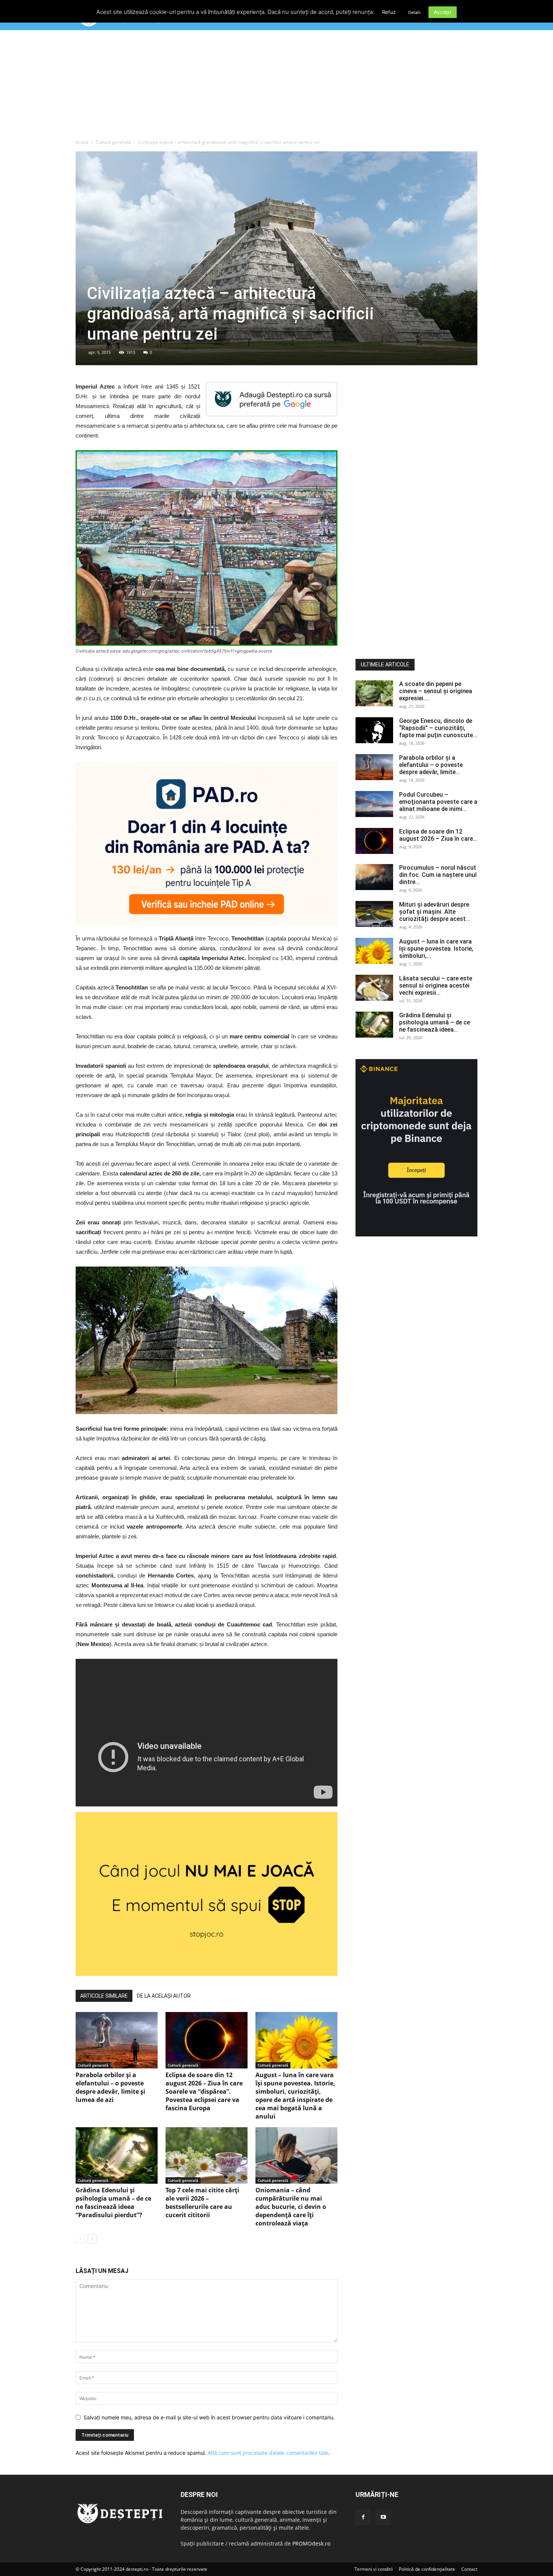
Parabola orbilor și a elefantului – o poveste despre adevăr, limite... (431, 765)
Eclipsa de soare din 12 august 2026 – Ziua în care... (438, 835)
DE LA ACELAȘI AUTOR (164, 1996)
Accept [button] (443, 12)
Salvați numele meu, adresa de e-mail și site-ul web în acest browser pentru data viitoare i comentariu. (209, 2417)
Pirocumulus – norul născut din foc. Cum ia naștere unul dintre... (438, 875)
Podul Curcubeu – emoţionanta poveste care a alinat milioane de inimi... (438, 802)
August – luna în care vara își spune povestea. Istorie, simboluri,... (436, 949)
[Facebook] (363, 2517)
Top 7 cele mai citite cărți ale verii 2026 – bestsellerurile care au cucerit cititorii (202, 2203)
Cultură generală (113, 142)
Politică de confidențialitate (427, 2569)
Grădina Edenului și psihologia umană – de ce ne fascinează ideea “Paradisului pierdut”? (113, 2203)
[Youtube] (383, 2517)
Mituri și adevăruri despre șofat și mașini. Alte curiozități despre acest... (435, 912)
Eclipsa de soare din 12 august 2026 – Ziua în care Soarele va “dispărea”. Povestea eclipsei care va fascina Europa (204, 2091)
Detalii (414, 12)
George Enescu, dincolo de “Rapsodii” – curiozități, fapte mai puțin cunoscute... (438, 728)
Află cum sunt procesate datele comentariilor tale (268, 2453)
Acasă (82, 142)
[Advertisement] (276, 86)
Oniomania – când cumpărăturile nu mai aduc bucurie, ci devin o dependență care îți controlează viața (291, 2207)
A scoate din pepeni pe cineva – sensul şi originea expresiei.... (436, 691)
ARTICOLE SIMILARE (104, 1996)
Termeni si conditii (374, 2569)
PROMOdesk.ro (311, 2543)
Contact (469, 2569)
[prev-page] (80, 2239)
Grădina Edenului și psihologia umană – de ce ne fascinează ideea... (434, 1022)
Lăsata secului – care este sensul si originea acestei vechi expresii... (436, 985)
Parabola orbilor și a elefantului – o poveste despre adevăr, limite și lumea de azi (110, 2087)
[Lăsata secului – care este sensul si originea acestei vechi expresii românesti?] (374, 988)
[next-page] (92, 2239)
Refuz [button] (389, 12)
